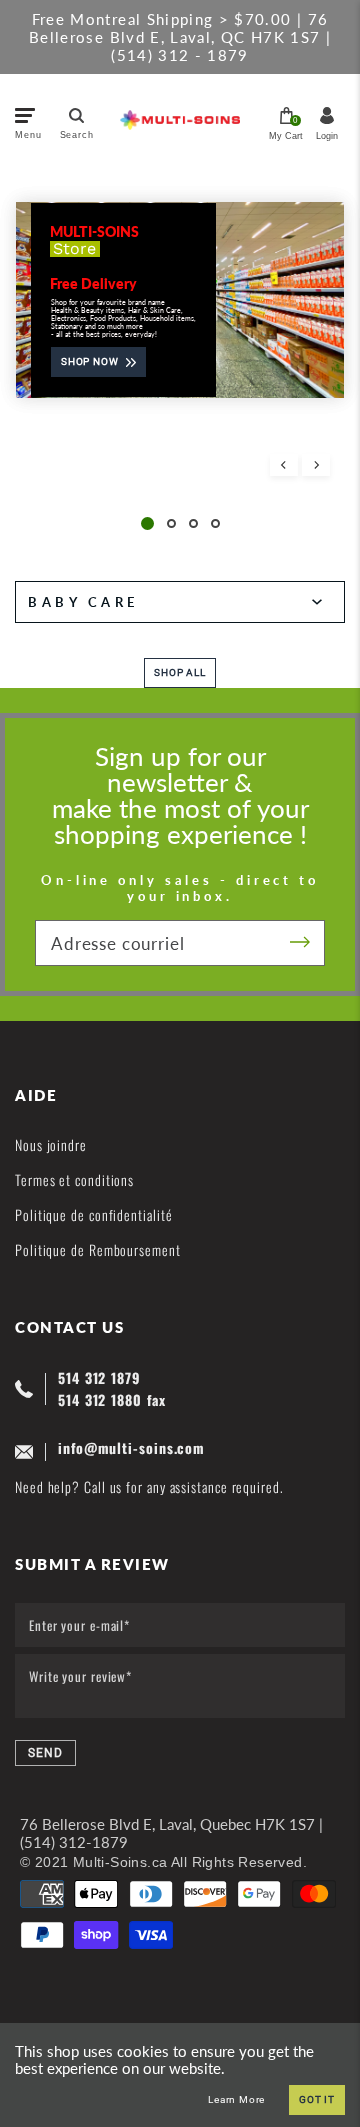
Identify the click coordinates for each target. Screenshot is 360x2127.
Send (45, 1753)
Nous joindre (51, 1144)
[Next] (316, 465)
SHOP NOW (89, 361)
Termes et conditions (74, 1179)
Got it (317, 2099)
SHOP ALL (179, 672)
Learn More (236, 2100)
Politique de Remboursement (98, 1249)
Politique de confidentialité (93, 1214)
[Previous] (284, 465)
